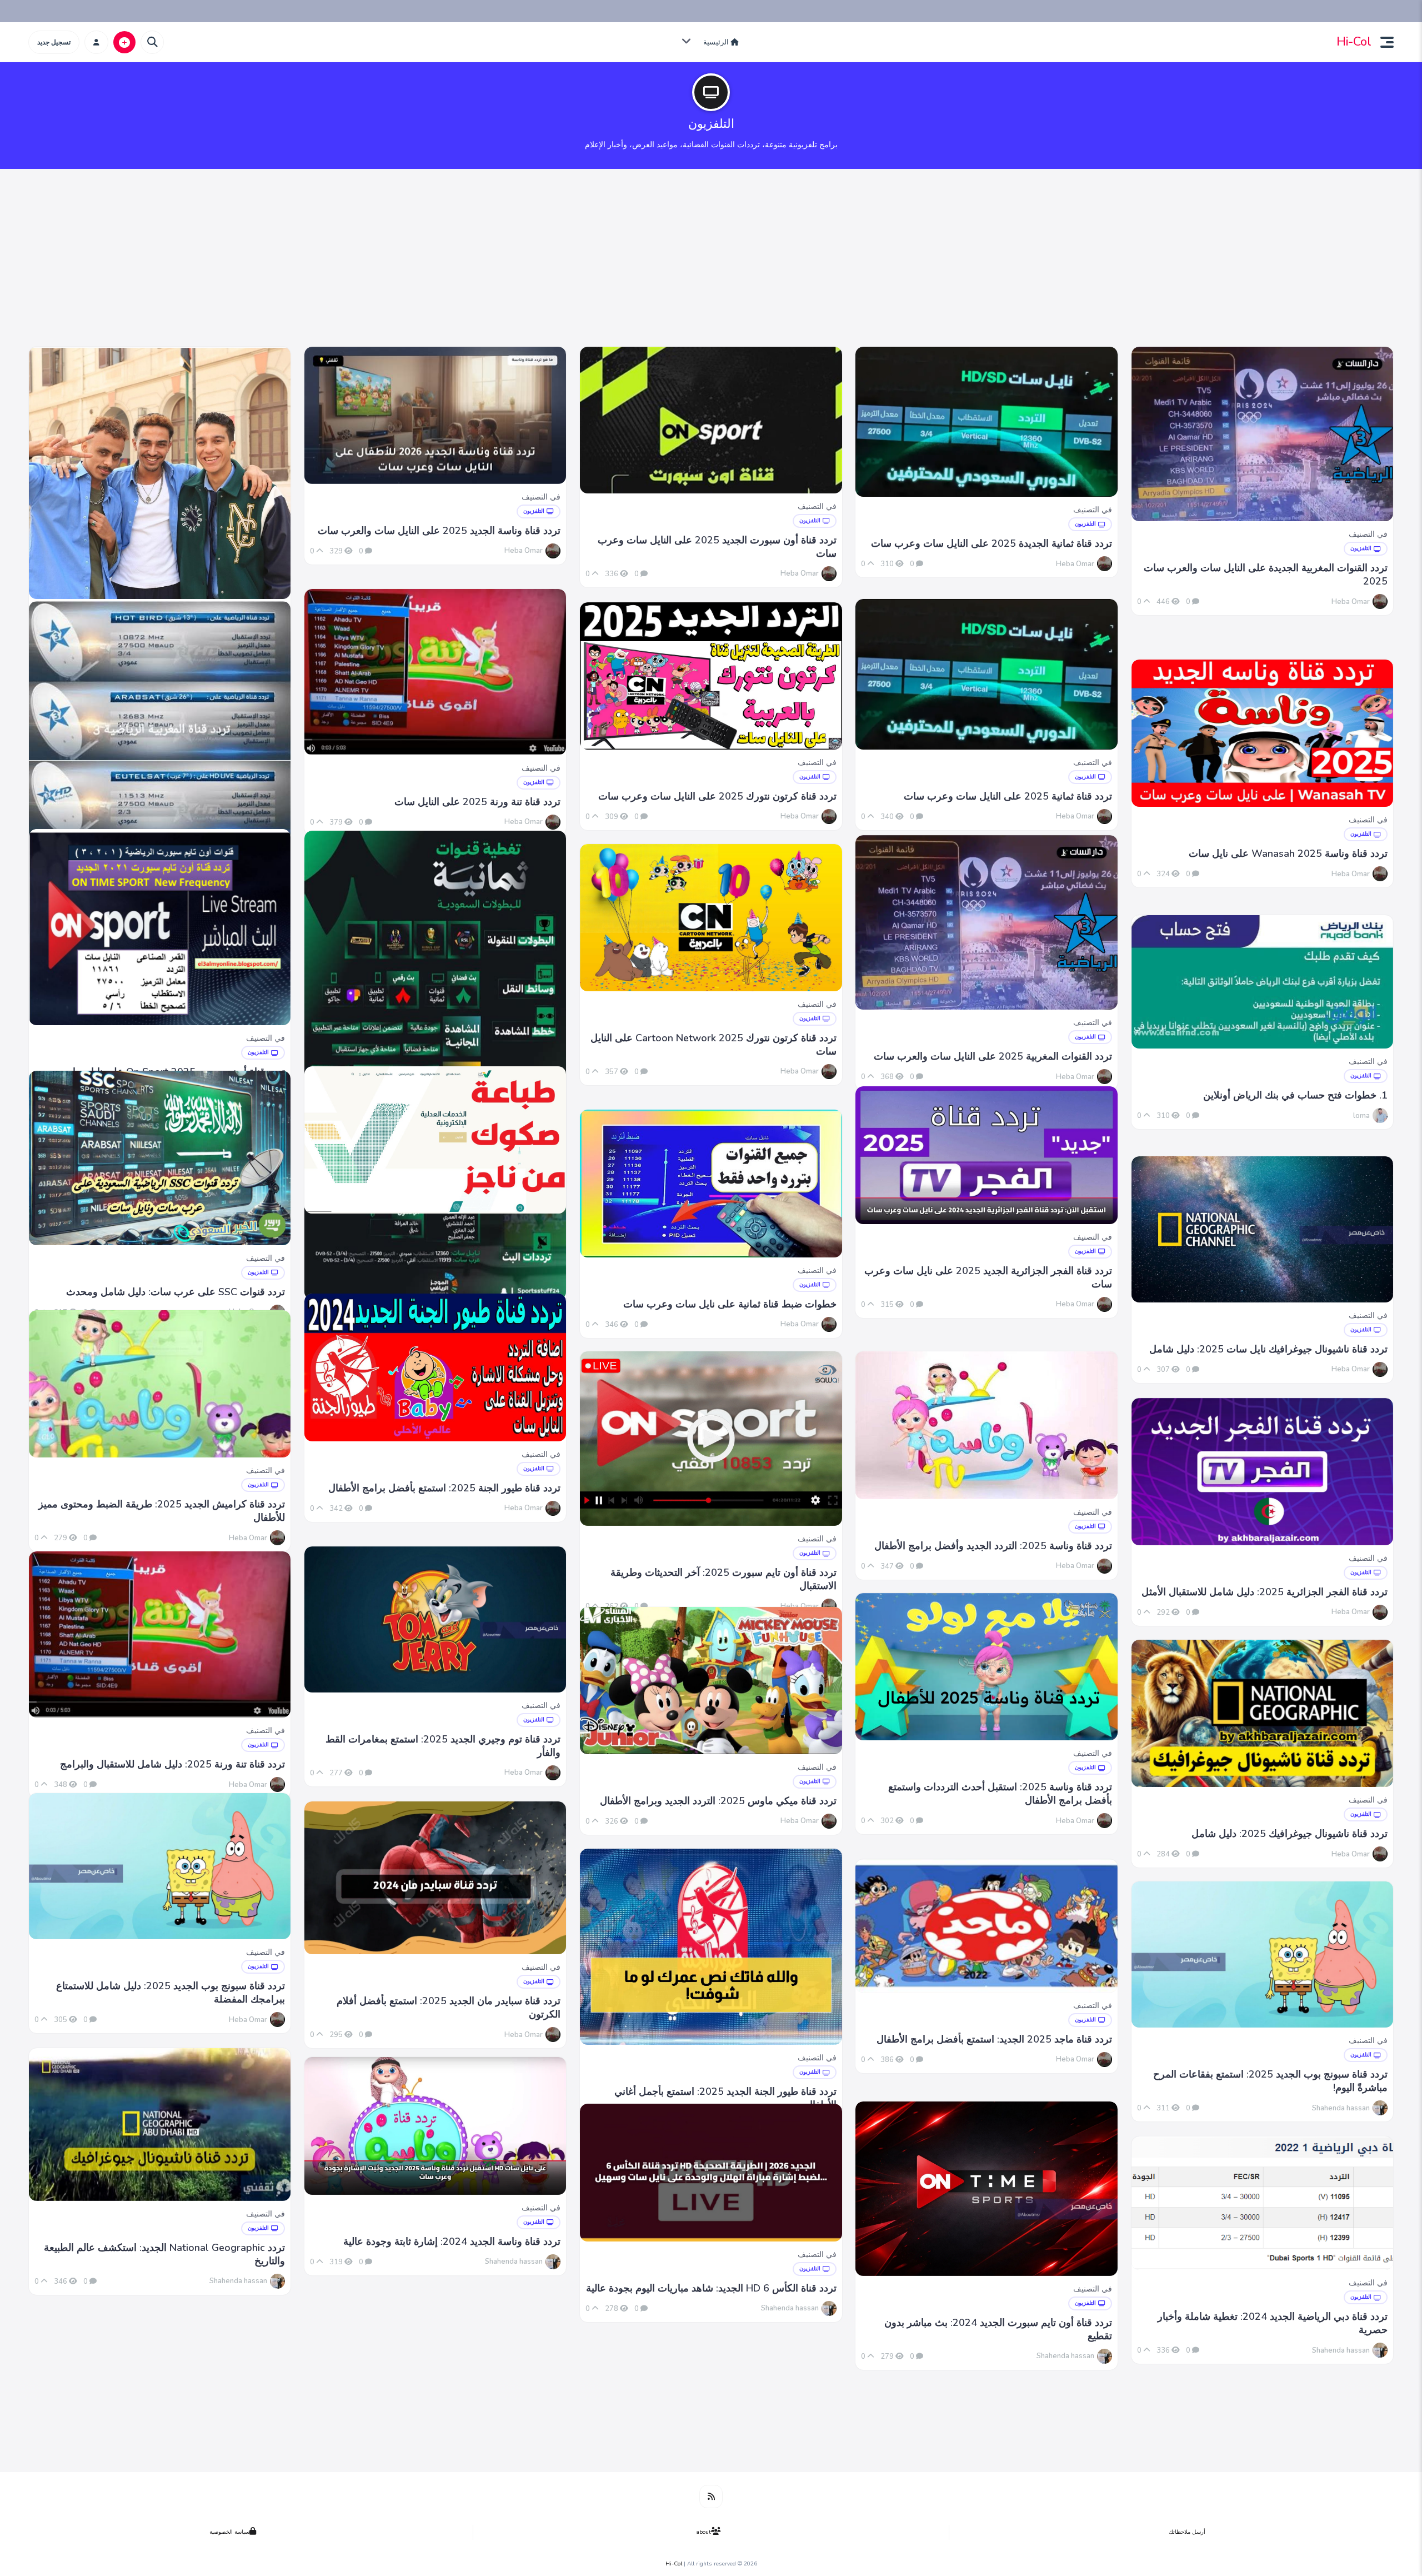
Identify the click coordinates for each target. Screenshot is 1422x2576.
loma (1361, 1116)
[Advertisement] (711, 263)
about (704, 2532)
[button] (1383, 42)
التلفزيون (534, 511)
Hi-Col (1354, 42)
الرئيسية (717, 42)
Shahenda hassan (1341, 2108)
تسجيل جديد (54, 42)
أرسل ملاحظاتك (1187, 2532)
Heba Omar (524, 551)
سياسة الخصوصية (229, 2532)
